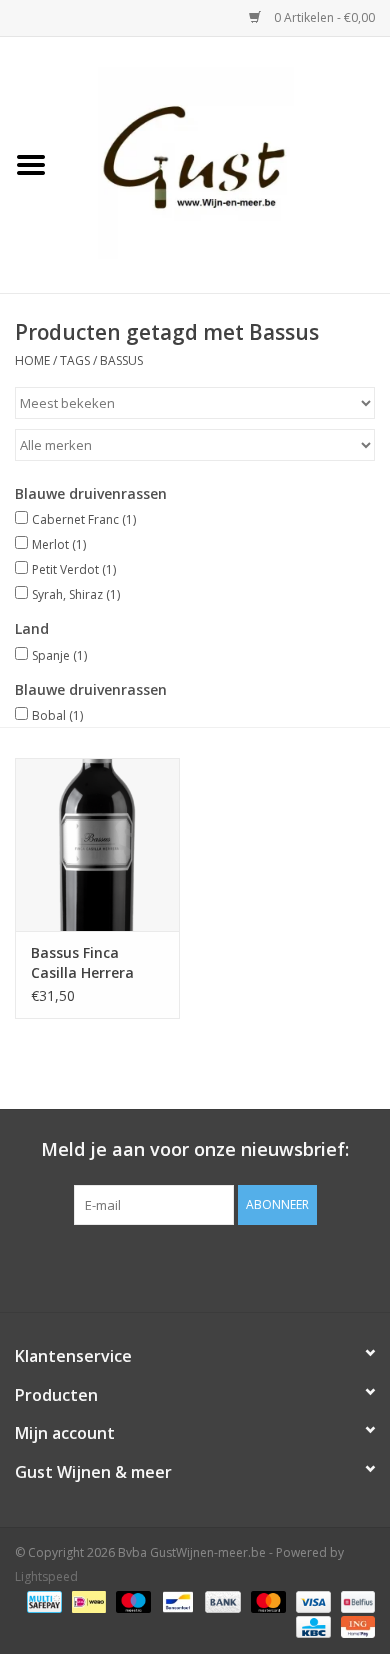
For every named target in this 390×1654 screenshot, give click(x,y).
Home (32, 360)
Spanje (59, 655)
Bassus (121, 360)
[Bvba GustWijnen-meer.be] (226, 163)
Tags (75, 360)
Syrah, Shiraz (76, 594)
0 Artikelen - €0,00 (323, 17)
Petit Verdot (74, 569)
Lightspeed (46, 1576)
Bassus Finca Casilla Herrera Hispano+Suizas (86, 963)
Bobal (57, 715)
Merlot (59, 544)
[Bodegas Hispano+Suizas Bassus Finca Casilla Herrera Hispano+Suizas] (97, 844)
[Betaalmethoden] (42, 1601)
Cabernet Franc (84, 519)
